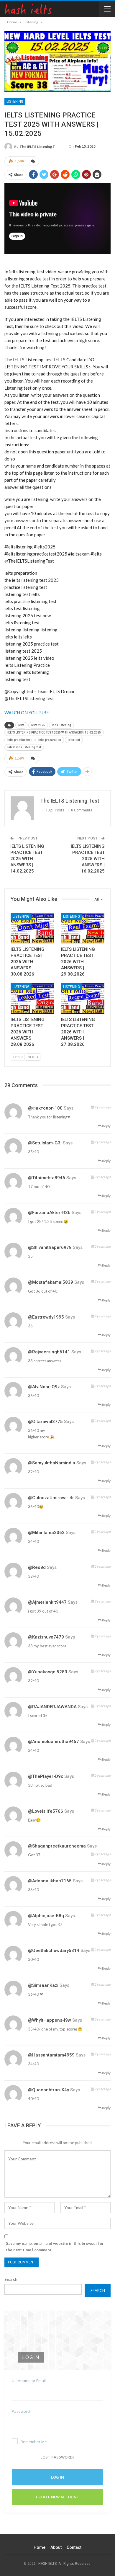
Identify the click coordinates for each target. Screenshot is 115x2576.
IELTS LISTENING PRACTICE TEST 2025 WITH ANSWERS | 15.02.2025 (54, 732)
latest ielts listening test (24, 747)
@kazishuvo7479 (46, 1637)
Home (40, 2547)
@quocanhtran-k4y (49, 2090)
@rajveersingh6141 (49, 1352)
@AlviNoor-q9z (44, 1387)
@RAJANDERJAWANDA (52, 1707)
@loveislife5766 (46, 1811)
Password (21, 2411)
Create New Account (58, 2497)
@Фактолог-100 (45, 1108)
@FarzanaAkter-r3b (49, 1213)
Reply (106, 1126)
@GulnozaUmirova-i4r (51, 1498)
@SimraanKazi (43, 1985)
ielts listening (61, 725)
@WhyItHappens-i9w (50, 2020)
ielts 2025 (38, 725)
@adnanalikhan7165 (50, 1881)
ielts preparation (50, 740)
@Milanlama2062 (46, 1533)
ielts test (74, 740)
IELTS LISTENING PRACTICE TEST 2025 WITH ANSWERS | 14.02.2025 (27, 859)
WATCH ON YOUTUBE (27, 713)
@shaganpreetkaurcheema (57, 1846)
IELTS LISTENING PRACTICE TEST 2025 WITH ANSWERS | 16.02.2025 (88, 859)
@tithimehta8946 (47, 1178)
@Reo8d (37, 1567)
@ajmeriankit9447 (47, 1602)
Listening (15, 102)
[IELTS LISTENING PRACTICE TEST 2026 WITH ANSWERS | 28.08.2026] (32, 998)
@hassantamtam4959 (51, 2055)
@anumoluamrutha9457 (54, 1742)
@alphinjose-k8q (46, 1916)
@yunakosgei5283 (48, 1672)
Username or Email (29, 2381)
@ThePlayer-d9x (46, 1776)
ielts (21, 725)
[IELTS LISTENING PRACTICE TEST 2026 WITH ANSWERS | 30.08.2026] (32, 928)
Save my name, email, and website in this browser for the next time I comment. (55, 2247)
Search (11, 2279)
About (56, 2547)
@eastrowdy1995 (46, 1317)
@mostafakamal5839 (51, 1282)
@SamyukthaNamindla (52, 1463)
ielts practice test (19, 740)
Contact (74, 2547)
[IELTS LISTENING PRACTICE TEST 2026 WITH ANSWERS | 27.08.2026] (83, 998)
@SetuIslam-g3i (45, 1143)
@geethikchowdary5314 (54, 1951)
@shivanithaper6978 (50, 1247)
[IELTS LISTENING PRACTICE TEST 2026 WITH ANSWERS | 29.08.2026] (83, 928)
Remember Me (34, 2442)
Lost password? (57, 2457)
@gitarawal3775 (45, 1422)
